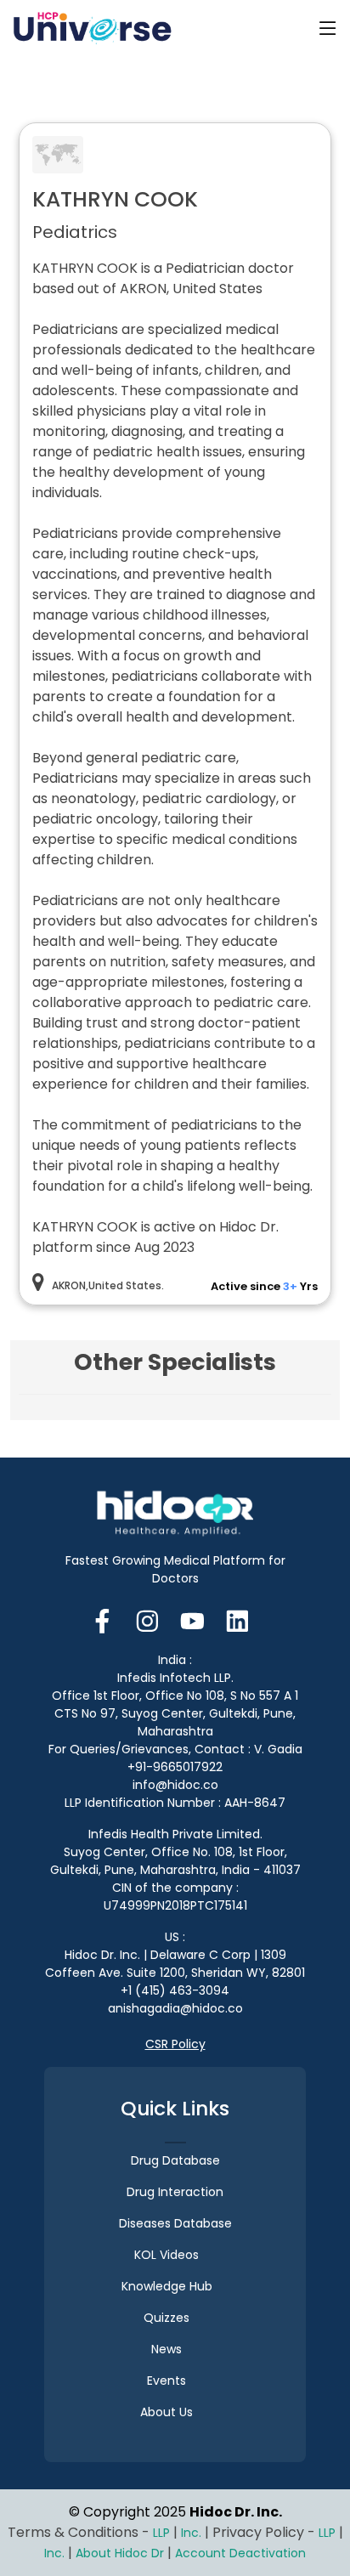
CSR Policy (175, 2044)
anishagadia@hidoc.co (175, 2008)
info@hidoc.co (175, 1785)
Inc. (193, 2533)
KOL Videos (167, 2255)
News (167, 2349)
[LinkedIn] (237, 1619)
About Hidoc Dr (120, 2553)
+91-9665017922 (175, 1767)
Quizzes (167, 2318)
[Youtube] (192, 1619)
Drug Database (175, 2160)
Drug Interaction (175, 2192)
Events (167, 2381)
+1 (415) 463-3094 (175, 1990)
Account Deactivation (240, 2553)
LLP (161, 2533)
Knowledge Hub (167, 2286)
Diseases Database (175, 2223)
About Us (167, 2412)
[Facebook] (107, 1619)
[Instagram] (147, 1619)
